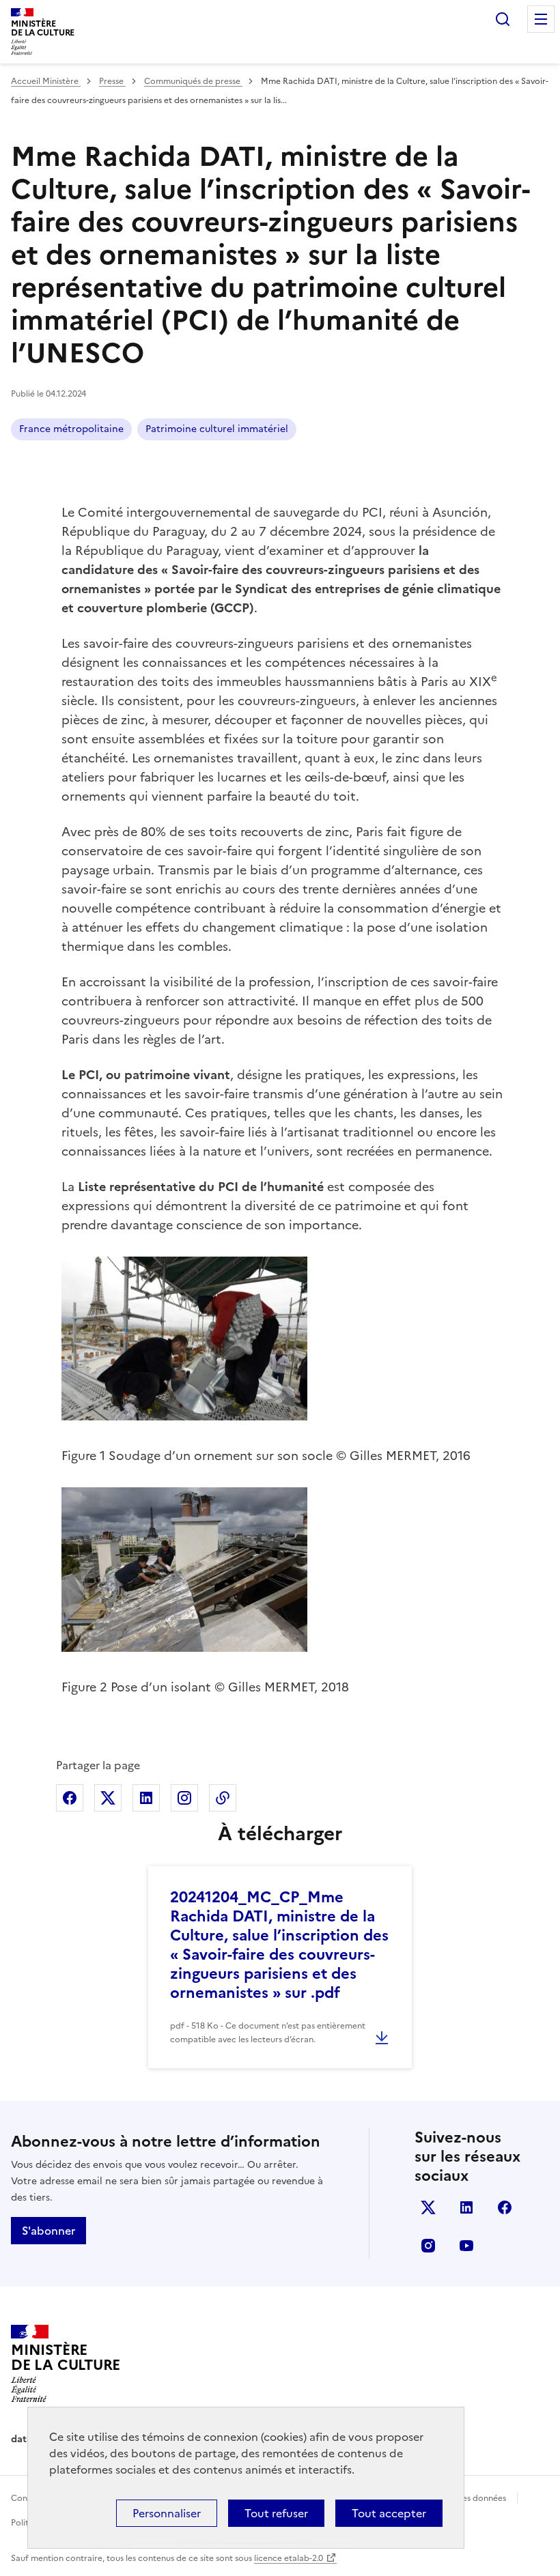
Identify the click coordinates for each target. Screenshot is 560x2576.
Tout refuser (276, 2513)
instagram (428, 2246)
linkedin (466, 2207)
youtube (466, 2246)
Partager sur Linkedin (146, 1798)
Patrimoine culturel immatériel (217, 429)
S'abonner (48, 2231)
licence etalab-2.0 (289, 2558)
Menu (541, 19)
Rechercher (503, 19)
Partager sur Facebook (70, 1798)
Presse (112, 81)
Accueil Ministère (46, 81)
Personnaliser (167, 2513)
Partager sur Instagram (184, 1798)
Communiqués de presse (193, 81)
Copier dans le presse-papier (223, 1798)
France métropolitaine (71, 429)
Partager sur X (108, 1798)
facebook (505, 2207)
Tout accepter (389, 2513)
